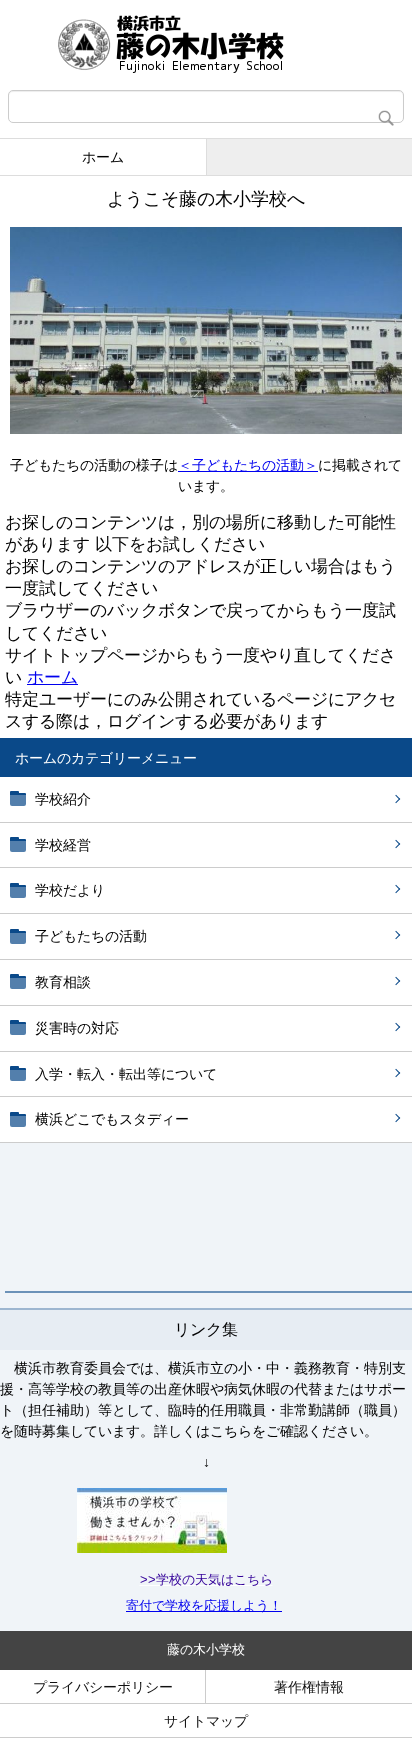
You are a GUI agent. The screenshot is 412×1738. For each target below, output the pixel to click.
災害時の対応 (77, 1028)
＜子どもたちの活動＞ (248, 465)
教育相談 (63, 982)
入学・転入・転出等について (126, 1074)
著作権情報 (309, 1687)
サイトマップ (206, 1721)
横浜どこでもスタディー (112, 1119)
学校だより (70, 890)
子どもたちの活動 (91, 936)
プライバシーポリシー (103, 1687)
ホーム (103, 157)
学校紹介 (63, 799)
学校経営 (63, 845)
